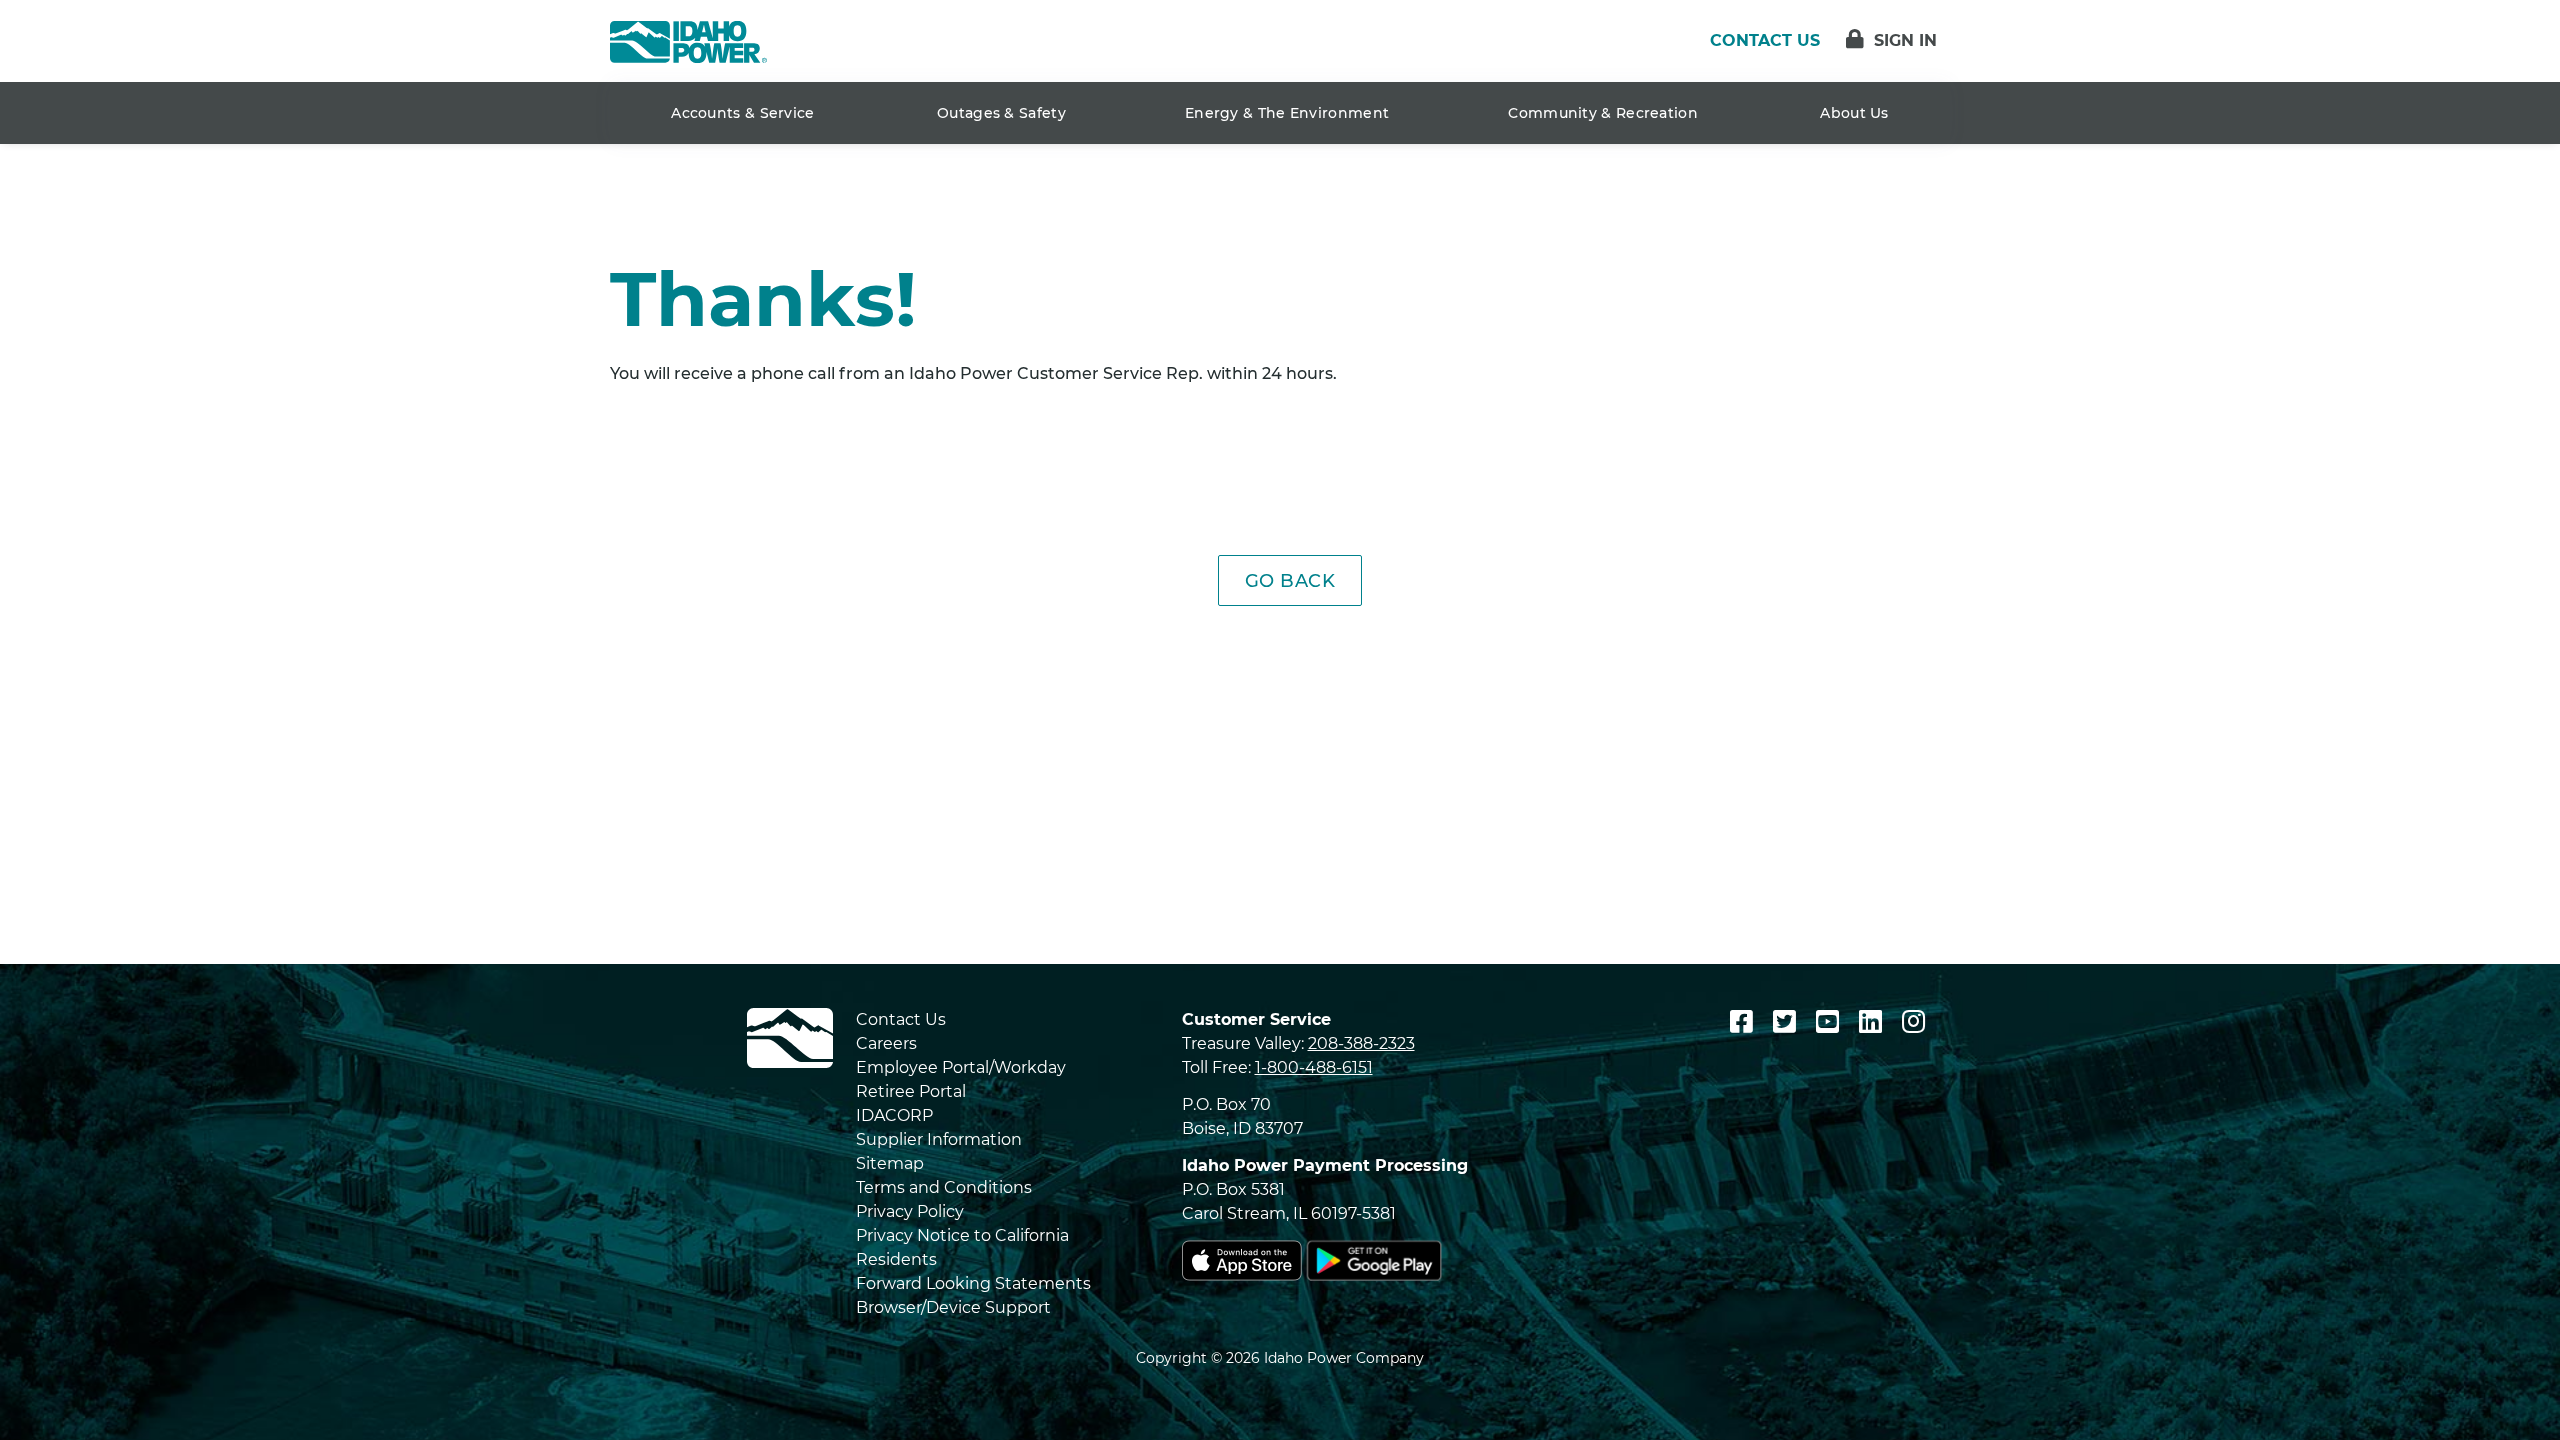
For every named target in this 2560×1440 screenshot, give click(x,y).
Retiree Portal (911, 1091)
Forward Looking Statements (973, 1283)
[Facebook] (1745, 1022)
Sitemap (890, 1163)
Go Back (1290, 581)
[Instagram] (1913, 1022)
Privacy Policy (910, 1211)
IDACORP (894, 1115)
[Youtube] (1831, 1022)
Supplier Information (939, 1139)
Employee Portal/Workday (961, 1067)
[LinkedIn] (1874, 1022)
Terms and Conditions (944, 1187)
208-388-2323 (1361, 1043)
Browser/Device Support (953, 1307)
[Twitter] (1788, 1022)
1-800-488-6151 (1314, 1067)
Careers (886, 1043)
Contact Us (901, 1019)
